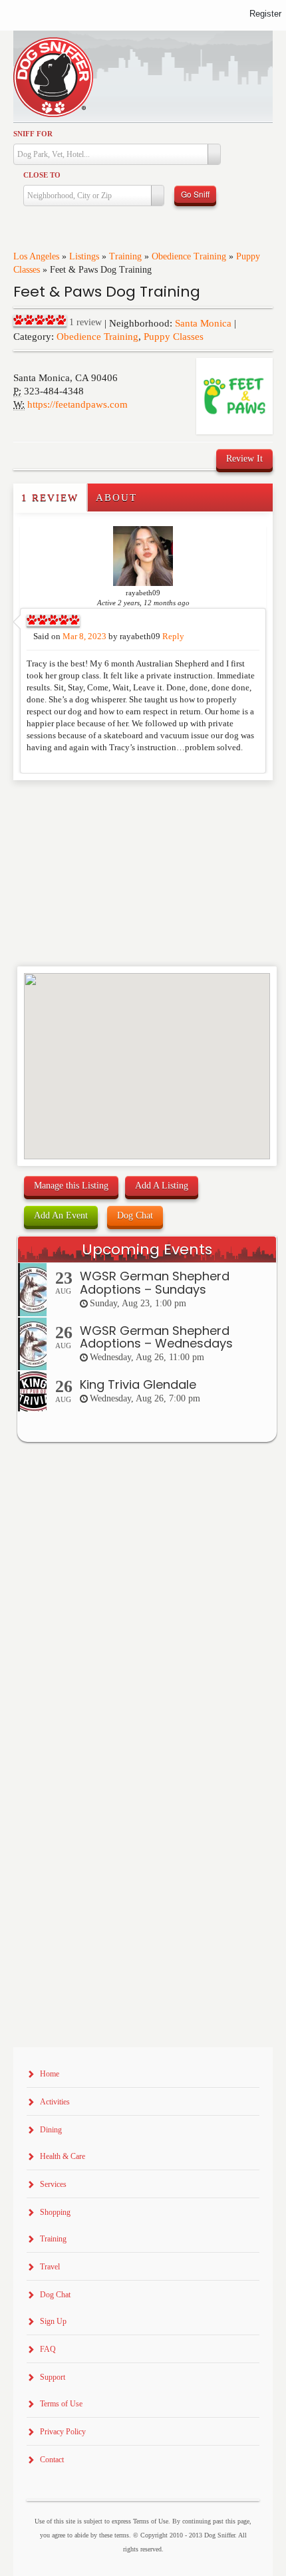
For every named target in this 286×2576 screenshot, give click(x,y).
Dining (51, 2130)
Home (50, 2074)
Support (53, 2377)
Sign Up (53, 2321)
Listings (84, 256)
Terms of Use (61, 2404)
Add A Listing (162, 1186)
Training (125, 256)
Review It (244, 459)
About (116, 498)
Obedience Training (189, 256)
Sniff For (33, 134)
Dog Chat (135, 1216)
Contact (52, 2460)
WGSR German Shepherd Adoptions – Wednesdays (156, 1337)
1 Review (50, 498)
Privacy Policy (63, 2432)
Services (53, 2184)
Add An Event (61, 1216)
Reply (173, 637)
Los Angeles (36, 256)
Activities (55, 2102)
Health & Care (63, 2156)
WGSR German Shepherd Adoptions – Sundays (155, 1283)
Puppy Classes (174, 337)
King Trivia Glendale (138, 1384)
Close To (42, 175)
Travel (50, 2267)
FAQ (48, 2349)
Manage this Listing (71, 1186)
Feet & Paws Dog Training (107, 292)
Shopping (55, 2212)
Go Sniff (195, 194)
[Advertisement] (91, 807)
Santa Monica (203, 323)
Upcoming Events (147, 1249)
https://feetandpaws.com (77, 404)
